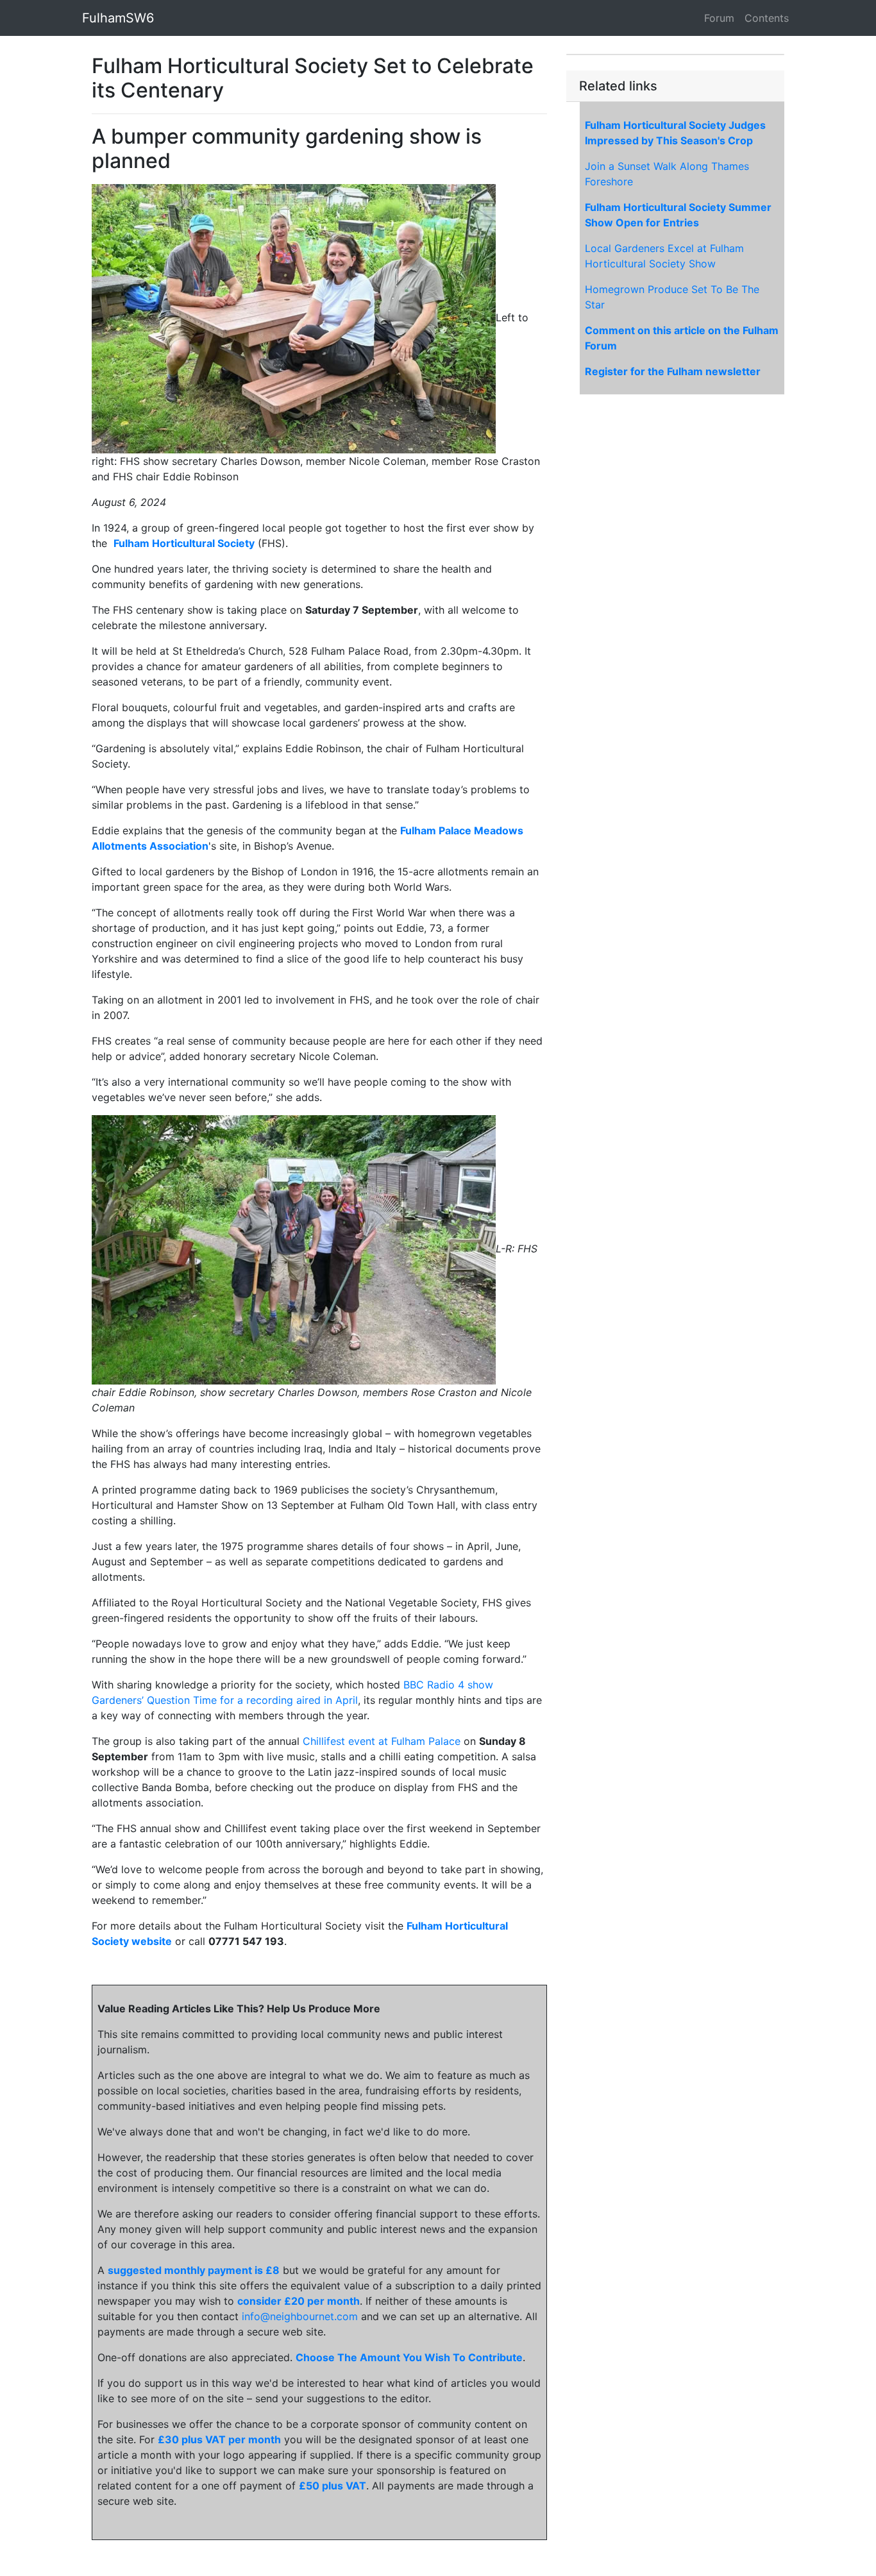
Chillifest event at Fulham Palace (382, 1741)
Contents (767, 18)
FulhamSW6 (118, 18)
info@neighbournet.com (300, 2316)
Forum (719, 18)
